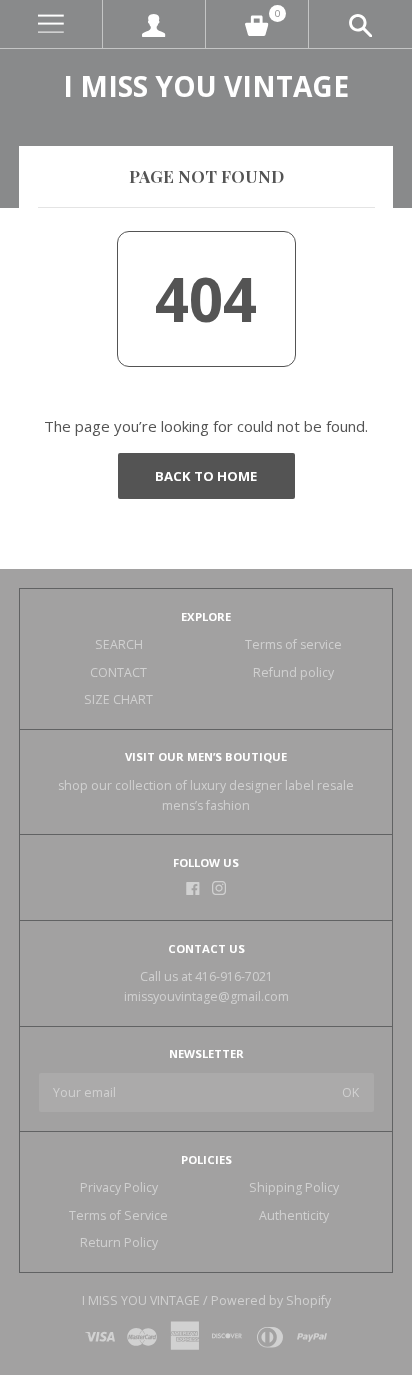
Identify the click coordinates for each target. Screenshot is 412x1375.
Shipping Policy (294, 1187)
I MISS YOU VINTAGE (206, 86)
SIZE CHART (118, 699)
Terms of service (293, 644)
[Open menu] (51, 24)
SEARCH (119, 644)
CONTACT (118, 672)
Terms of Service (118, 1215)
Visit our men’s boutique (206, 756)
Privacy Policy (119, 1187)
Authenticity (294, 1215)
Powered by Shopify (271, 1300)
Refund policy (293, 672)
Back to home (206, 476)
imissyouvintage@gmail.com (206, 996)
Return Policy (119, 1242)
